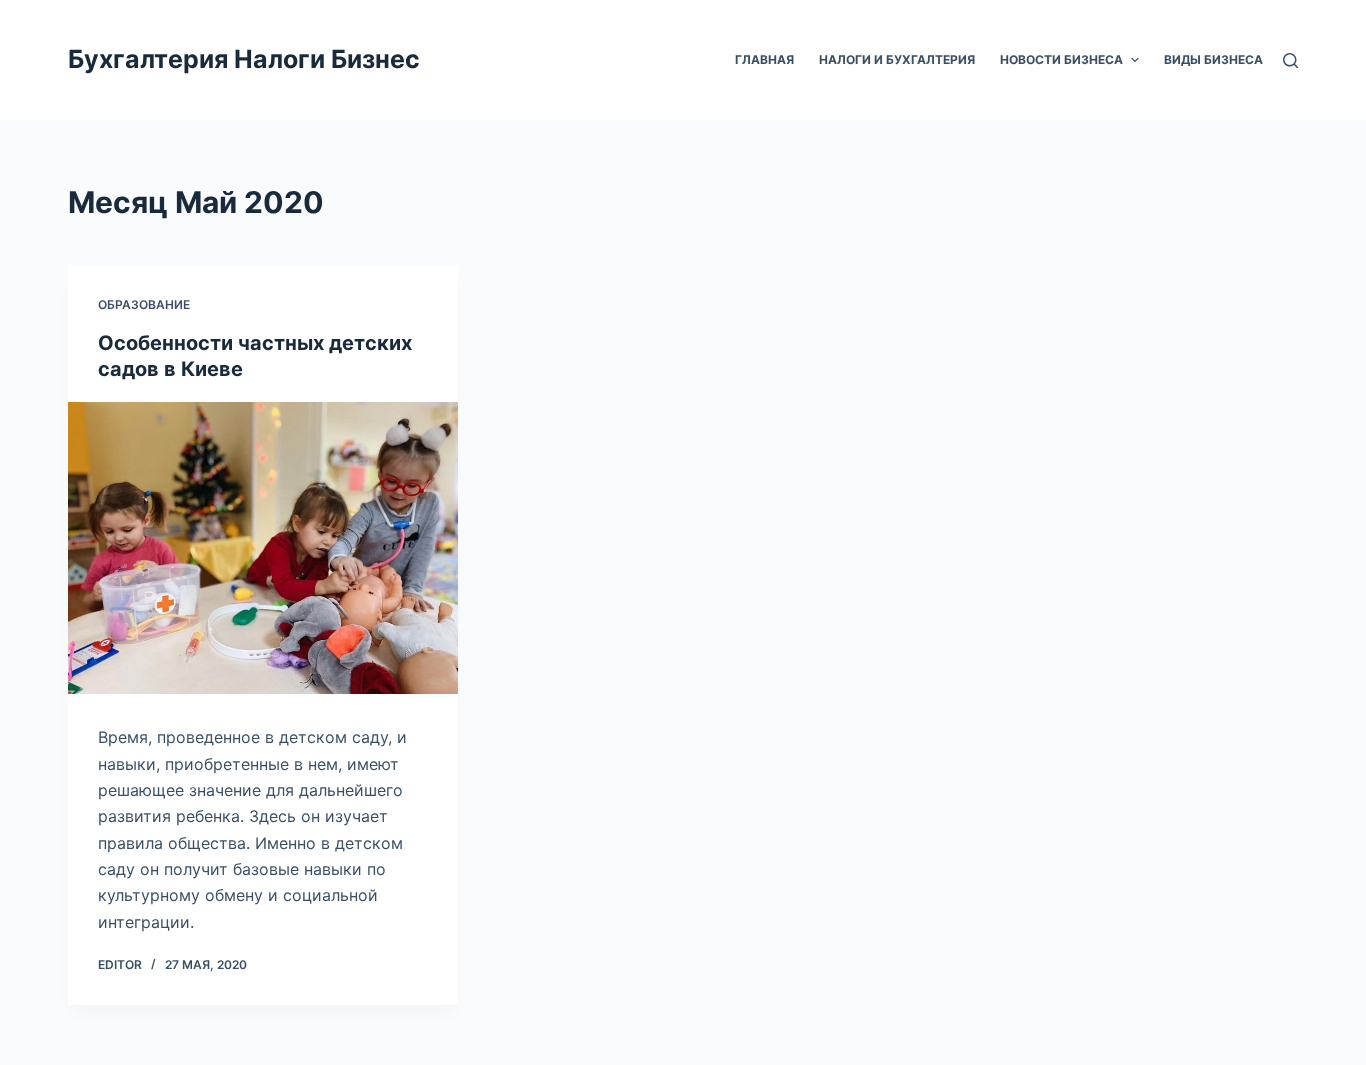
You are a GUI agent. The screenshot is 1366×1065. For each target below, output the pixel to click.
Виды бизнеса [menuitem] (1213, 59)
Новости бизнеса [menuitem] (1061, 59)
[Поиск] (1290, 60)
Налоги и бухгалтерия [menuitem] (897, 59)
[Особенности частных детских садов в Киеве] (263, 548)
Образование (144, 304)
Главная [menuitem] (764, 59)
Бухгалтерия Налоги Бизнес (244, 59)
